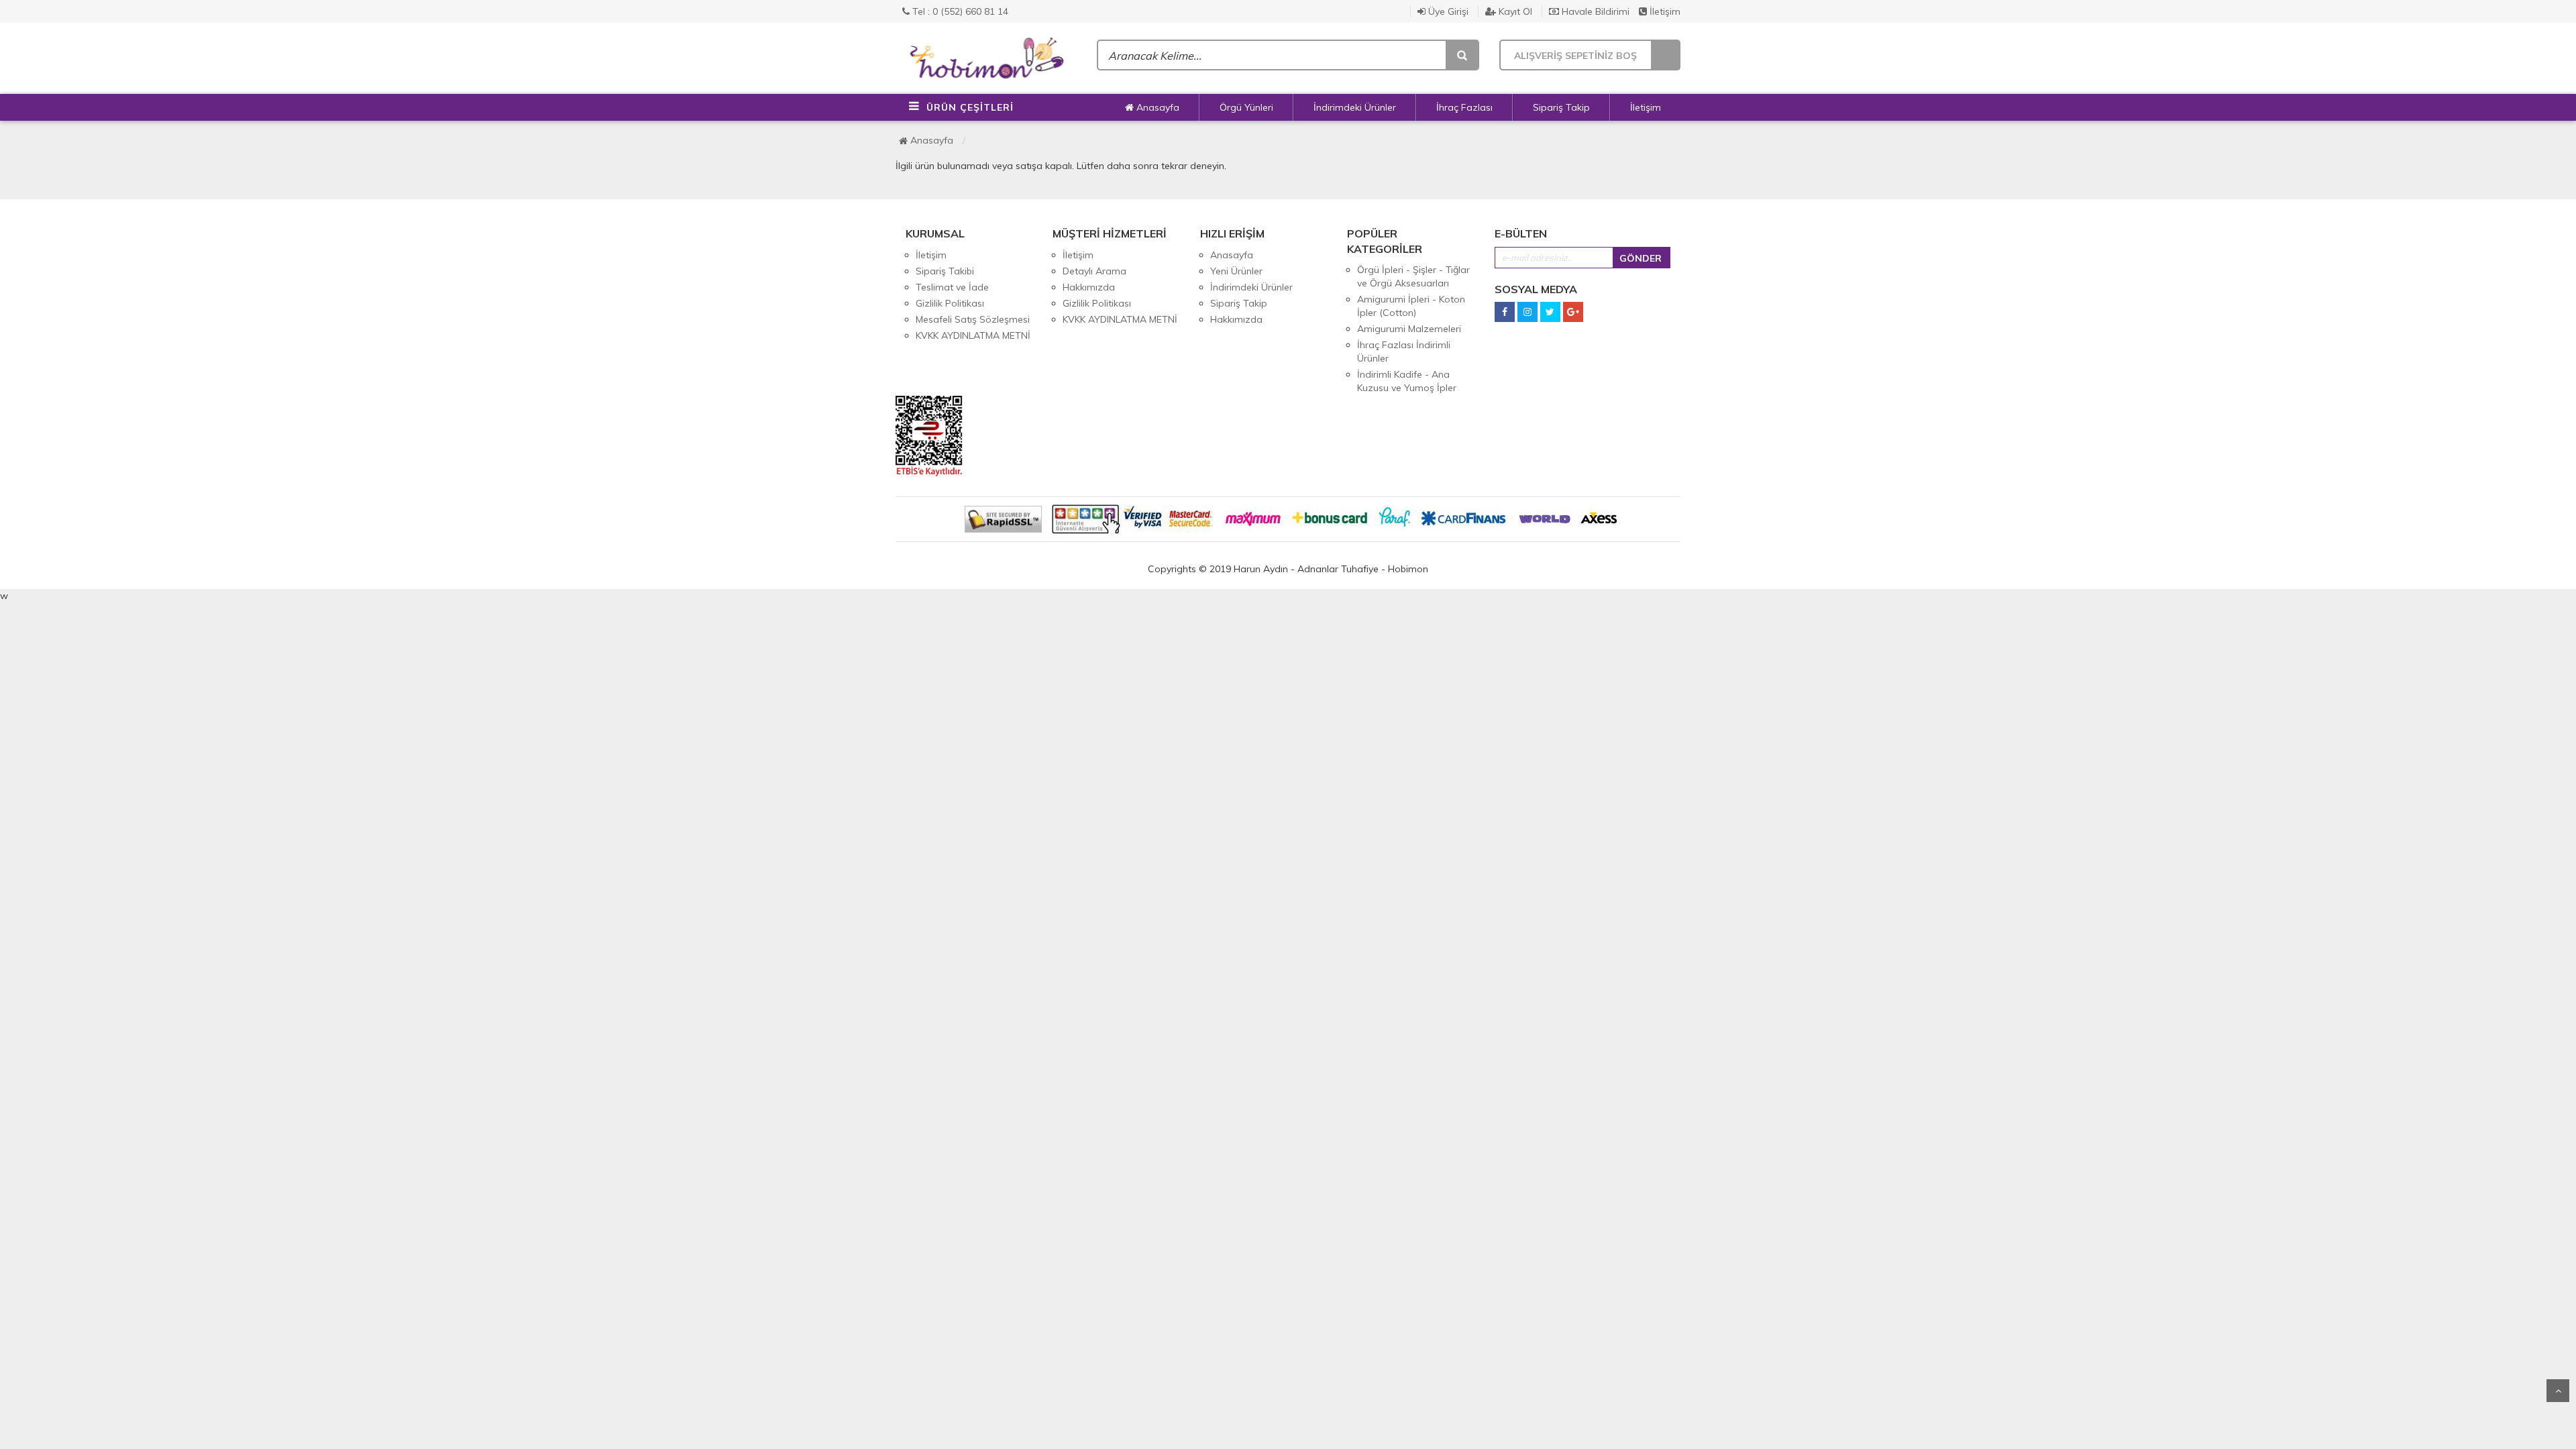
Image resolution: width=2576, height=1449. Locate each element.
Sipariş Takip (1561, 107)
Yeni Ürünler (1236, 271)
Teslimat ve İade (952, 287)
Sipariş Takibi (945, 271)
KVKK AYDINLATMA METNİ (973, 335)
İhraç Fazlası (1464, 107)
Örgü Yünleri (1246, 107)
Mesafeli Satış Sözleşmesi (973, 319)
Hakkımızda (1089, 287)
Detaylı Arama (1094, 271)
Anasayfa (1157, 107)
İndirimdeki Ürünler (1355, 107)
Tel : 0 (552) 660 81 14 (959, 11)
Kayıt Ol (1514, 11)
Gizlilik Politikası (950, 303)
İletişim (1664, 11)
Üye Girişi (1447, 11)
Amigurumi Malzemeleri (1409, 329)
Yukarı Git (2558, 1391)
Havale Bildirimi (1594, 11)
